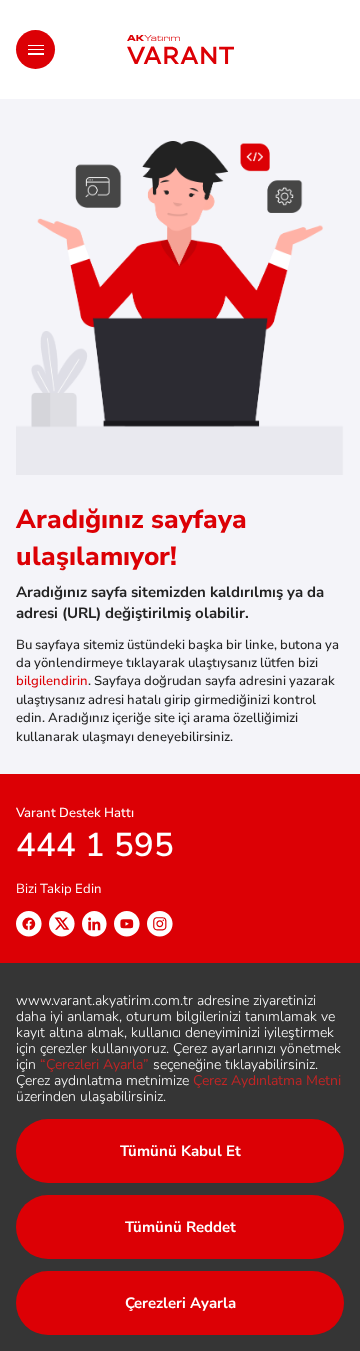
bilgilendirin (52, 681)
